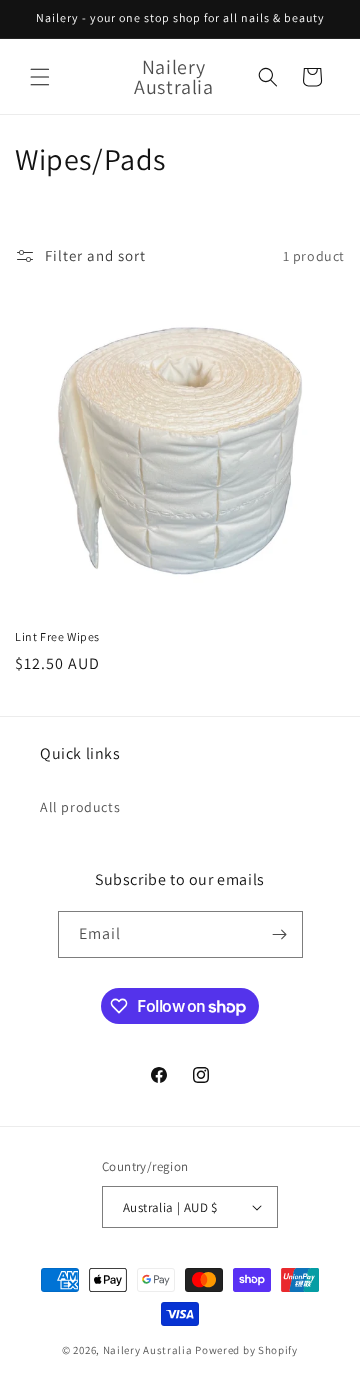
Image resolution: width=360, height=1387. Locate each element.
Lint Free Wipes (57, 636)
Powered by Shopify (246, 1350)
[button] (40, 77)
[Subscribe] (280, 934)
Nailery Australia (148, 1350)
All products (80, 807)
